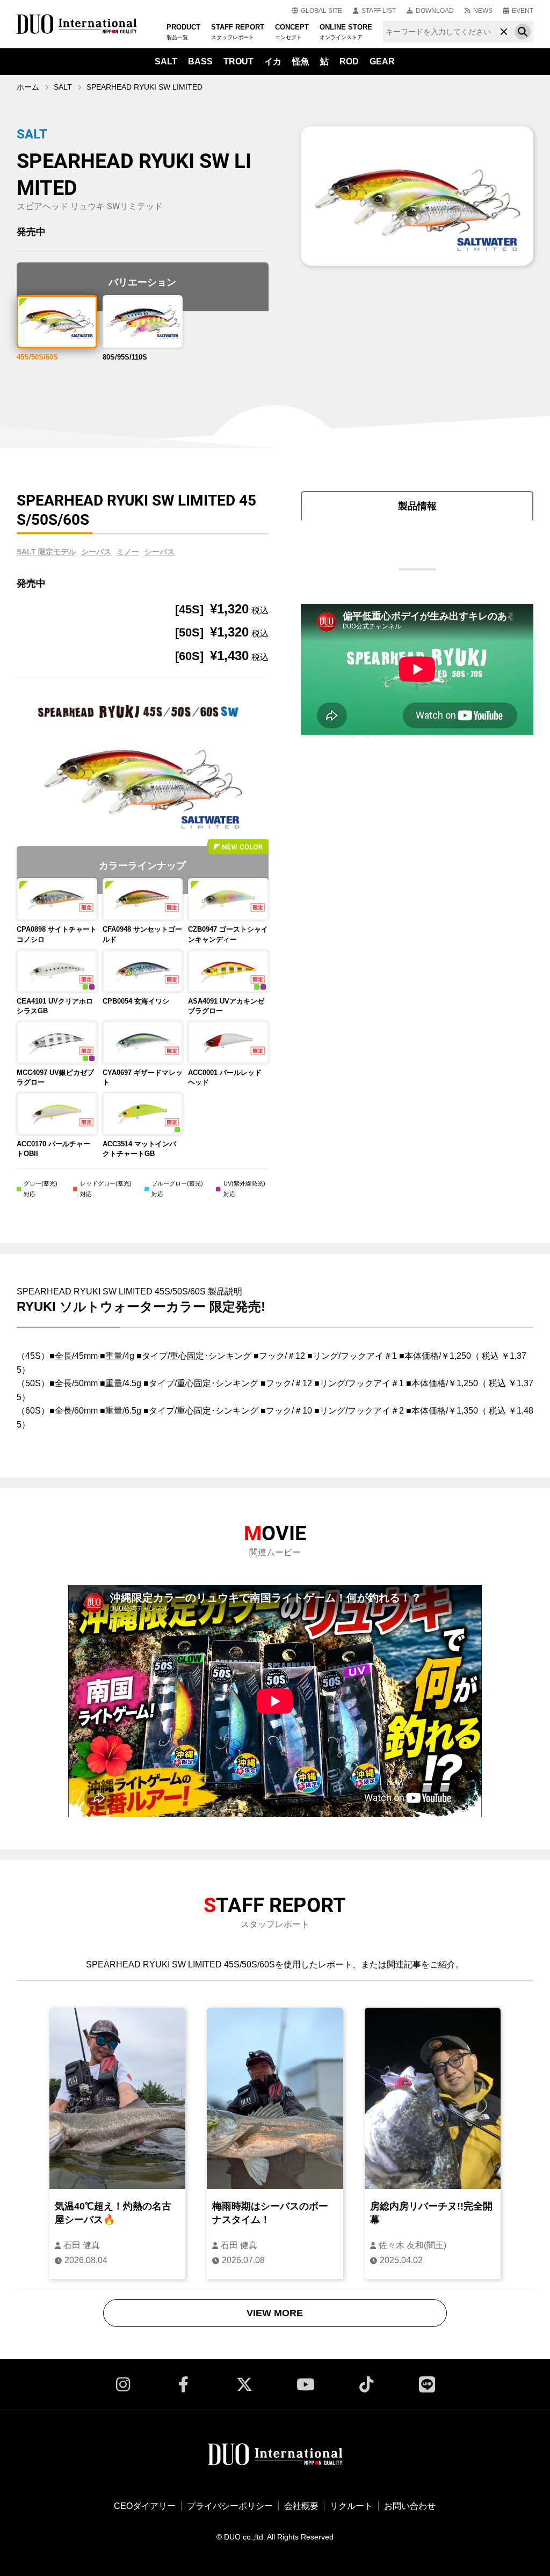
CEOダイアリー (145, 2506)
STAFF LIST (379, 11)
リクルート (351, 2506)
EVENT (523, 11)
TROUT (238, 61)
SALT (166, 61)
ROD (349, 61)
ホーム (28, 87)
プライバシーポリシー (230, 2506)
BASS (200, 61)
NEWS (483, 11)
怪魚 (301, 61)
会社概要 (301, 2506)
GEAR (382, 61)
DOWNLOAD (435, 11)
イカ (273, 61)
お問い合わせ (410, 2506)
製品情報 (417, 506)
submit (523, 32)
